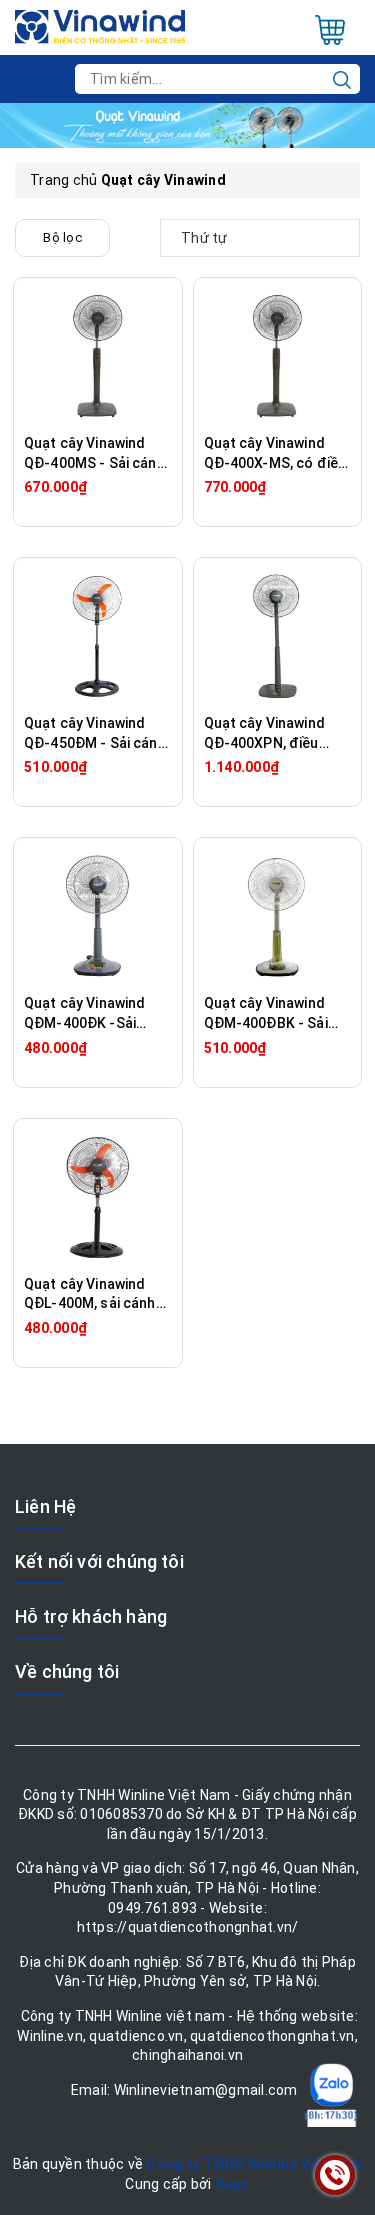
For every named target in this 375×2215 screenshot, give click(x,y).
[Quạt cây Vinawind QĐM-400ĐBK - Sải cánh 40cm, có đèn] (278, 916)
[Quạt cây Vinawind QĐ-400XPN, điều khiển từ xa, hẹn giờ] (278, 636)
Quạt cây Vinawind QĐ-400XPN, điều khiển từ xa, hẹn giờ (267, 742)
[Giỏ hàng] (330, 30)
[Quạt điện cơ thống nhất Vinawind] (100, 26)
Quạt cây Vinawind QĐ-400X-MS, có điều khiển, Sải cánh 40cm (275, 462)
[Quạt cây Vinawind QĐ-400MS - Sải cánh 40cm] (98, 356)
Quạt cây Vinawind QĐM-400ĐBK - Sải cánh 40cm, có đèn (266, 1022)
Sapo (232, 2184)
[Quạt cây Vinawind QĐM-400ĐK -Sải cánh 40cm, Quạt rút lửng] (98, 916)
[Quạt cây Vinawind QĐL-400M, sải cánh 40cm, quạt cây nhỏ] (98, 1197)
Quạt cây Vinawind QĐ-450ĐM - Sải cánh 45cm (95, 742)
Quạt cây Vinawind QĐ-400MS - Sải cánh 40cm (94, 462)
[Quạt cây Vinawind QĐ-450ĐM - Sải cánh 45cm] (98, 636)
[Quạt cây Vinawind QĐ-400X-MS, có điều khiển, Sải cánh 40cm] (278, 356)
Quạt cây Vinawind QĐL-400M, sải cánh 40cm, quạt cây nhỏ (90, 1303)
